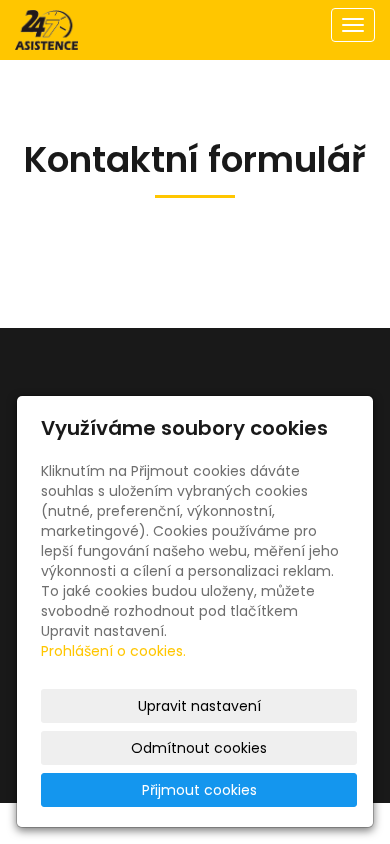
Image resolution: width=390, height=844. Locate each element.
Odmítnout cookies (199, 748)
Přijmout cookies (199, 790)
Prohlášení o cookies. (113, 651)
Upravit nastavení (199, 706)
